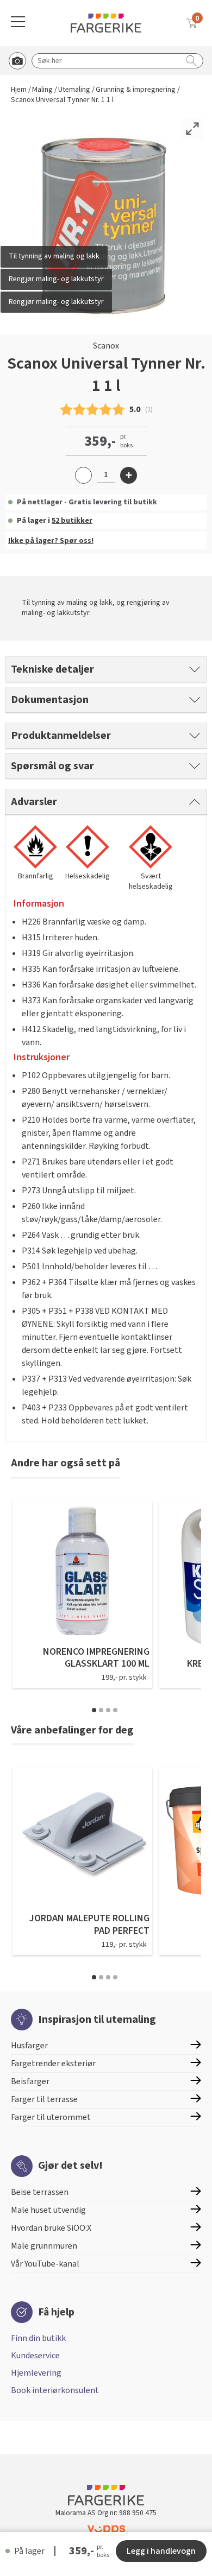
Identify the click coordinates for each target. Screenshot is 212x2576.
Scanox (106, 346)
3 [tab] (108, 1710)
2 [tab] (101, 1710)
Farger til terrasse (44, 2099)
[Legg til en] (129, 475)
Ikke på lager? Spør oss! (51, 541)
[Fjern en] (83, 475)
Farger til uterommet (51, 2117)
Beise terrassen (40, 2192)
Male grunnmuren (44, 2246)
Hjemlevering (36, 2373)
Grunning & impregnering (136, 90)
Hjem (19, 90)
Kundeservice (35, 2356)
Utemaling (74, 90)
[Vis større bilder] (192, 129)
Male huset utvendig (48, 2210)
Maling (42, 90)
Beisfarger (30, 2081)
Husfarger (29, 2046)
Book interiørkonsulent (55, 2390)
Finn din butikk (38, 2338)
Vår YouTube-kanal (45, 2264)
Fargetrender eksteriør (53, 2064)
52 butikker (72, 521)
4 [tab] (115, 1710)
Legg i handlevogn (161, 2551)
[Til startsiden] (106, 23)
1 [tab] (94, 1710)
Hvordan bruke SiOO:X (51, 2228)
